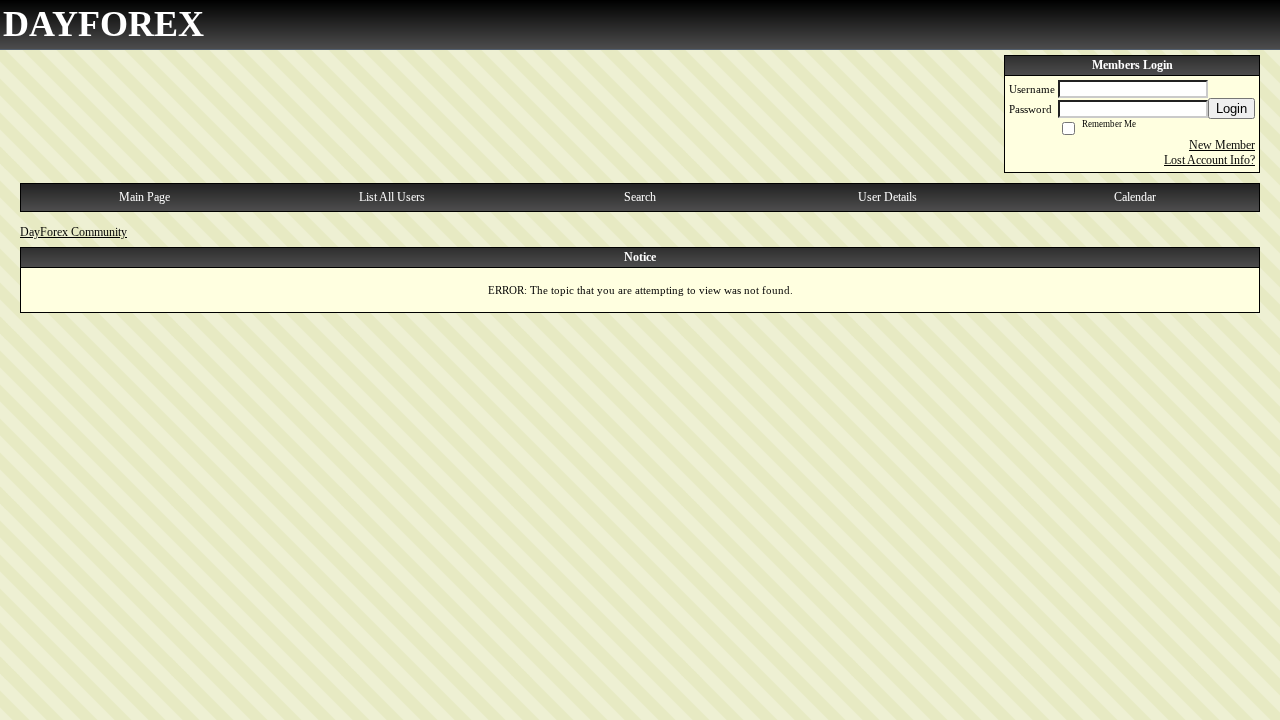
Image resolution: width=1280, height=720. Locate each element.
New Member (1222, 145)
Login (1231, 108)
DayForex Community (73, 232)
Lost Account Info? (1209, 160)
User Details (887, 197)
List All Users (392, 197)
